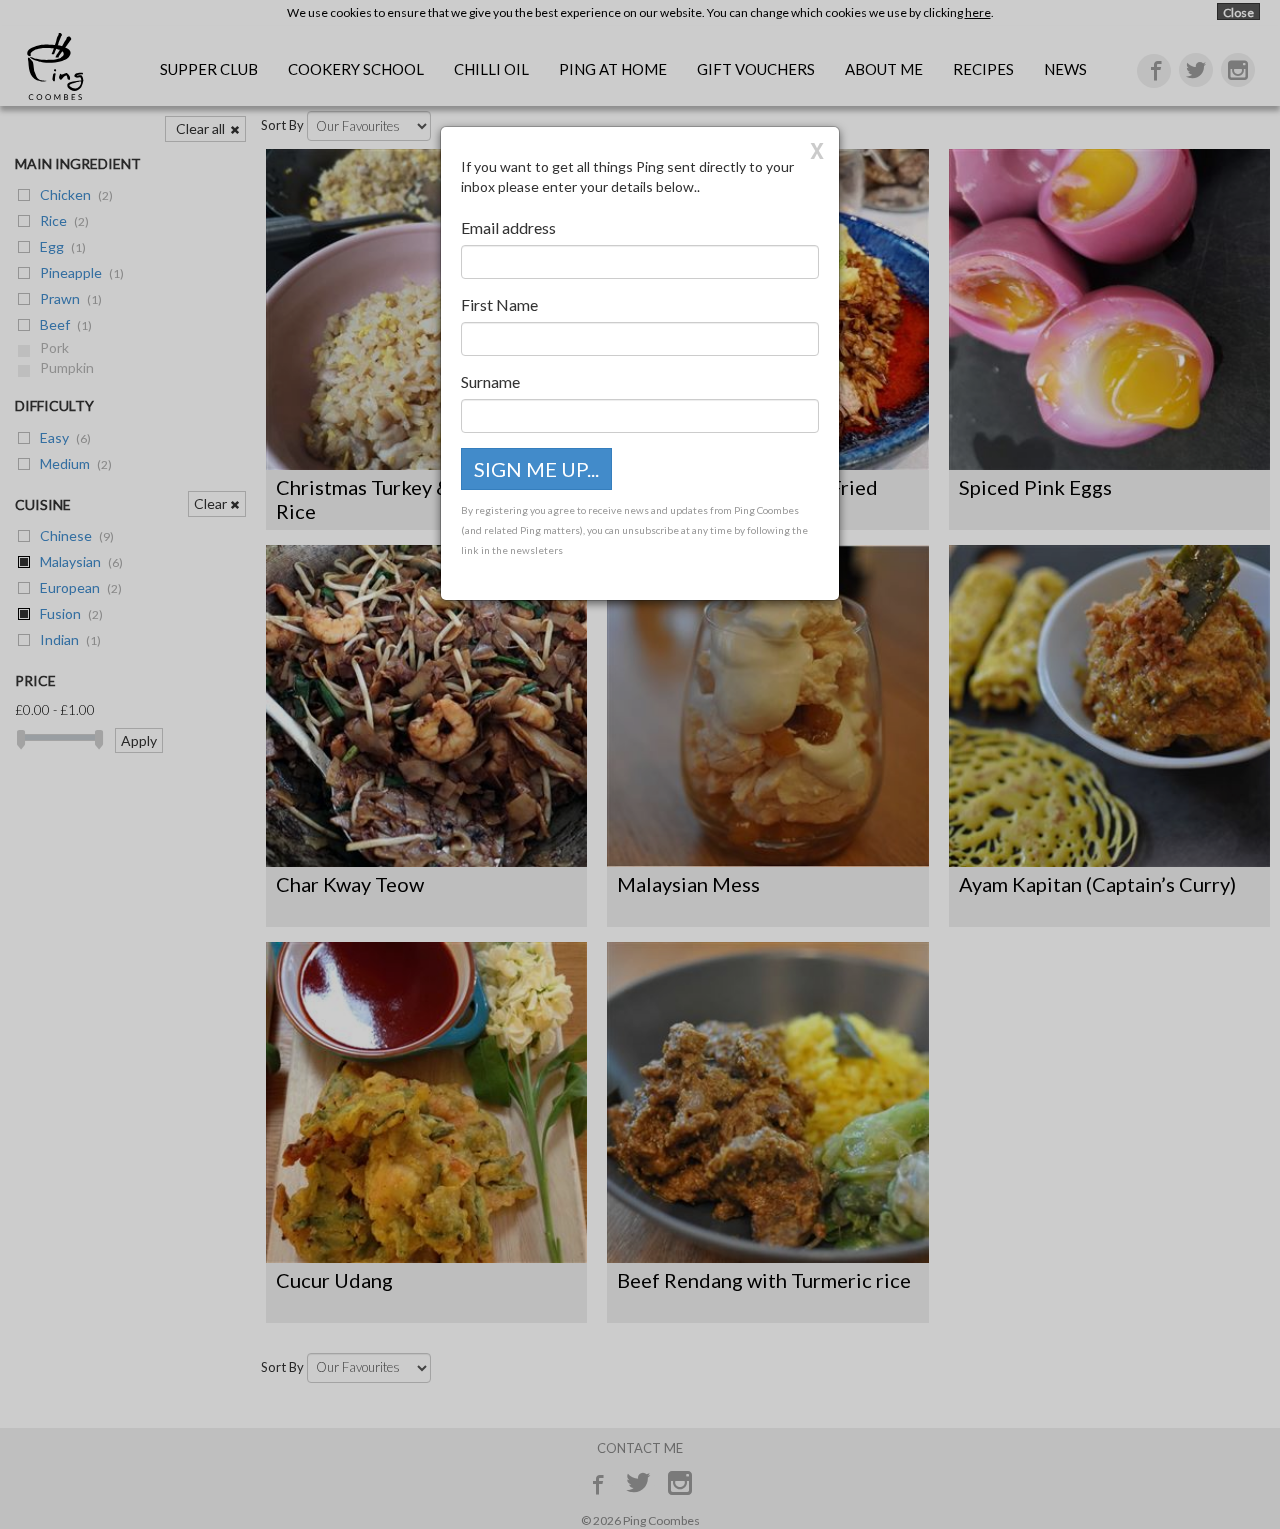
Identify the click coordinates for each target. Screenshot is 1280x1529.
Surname (490, 381)
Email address (508, 227)
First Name (499, 304)
